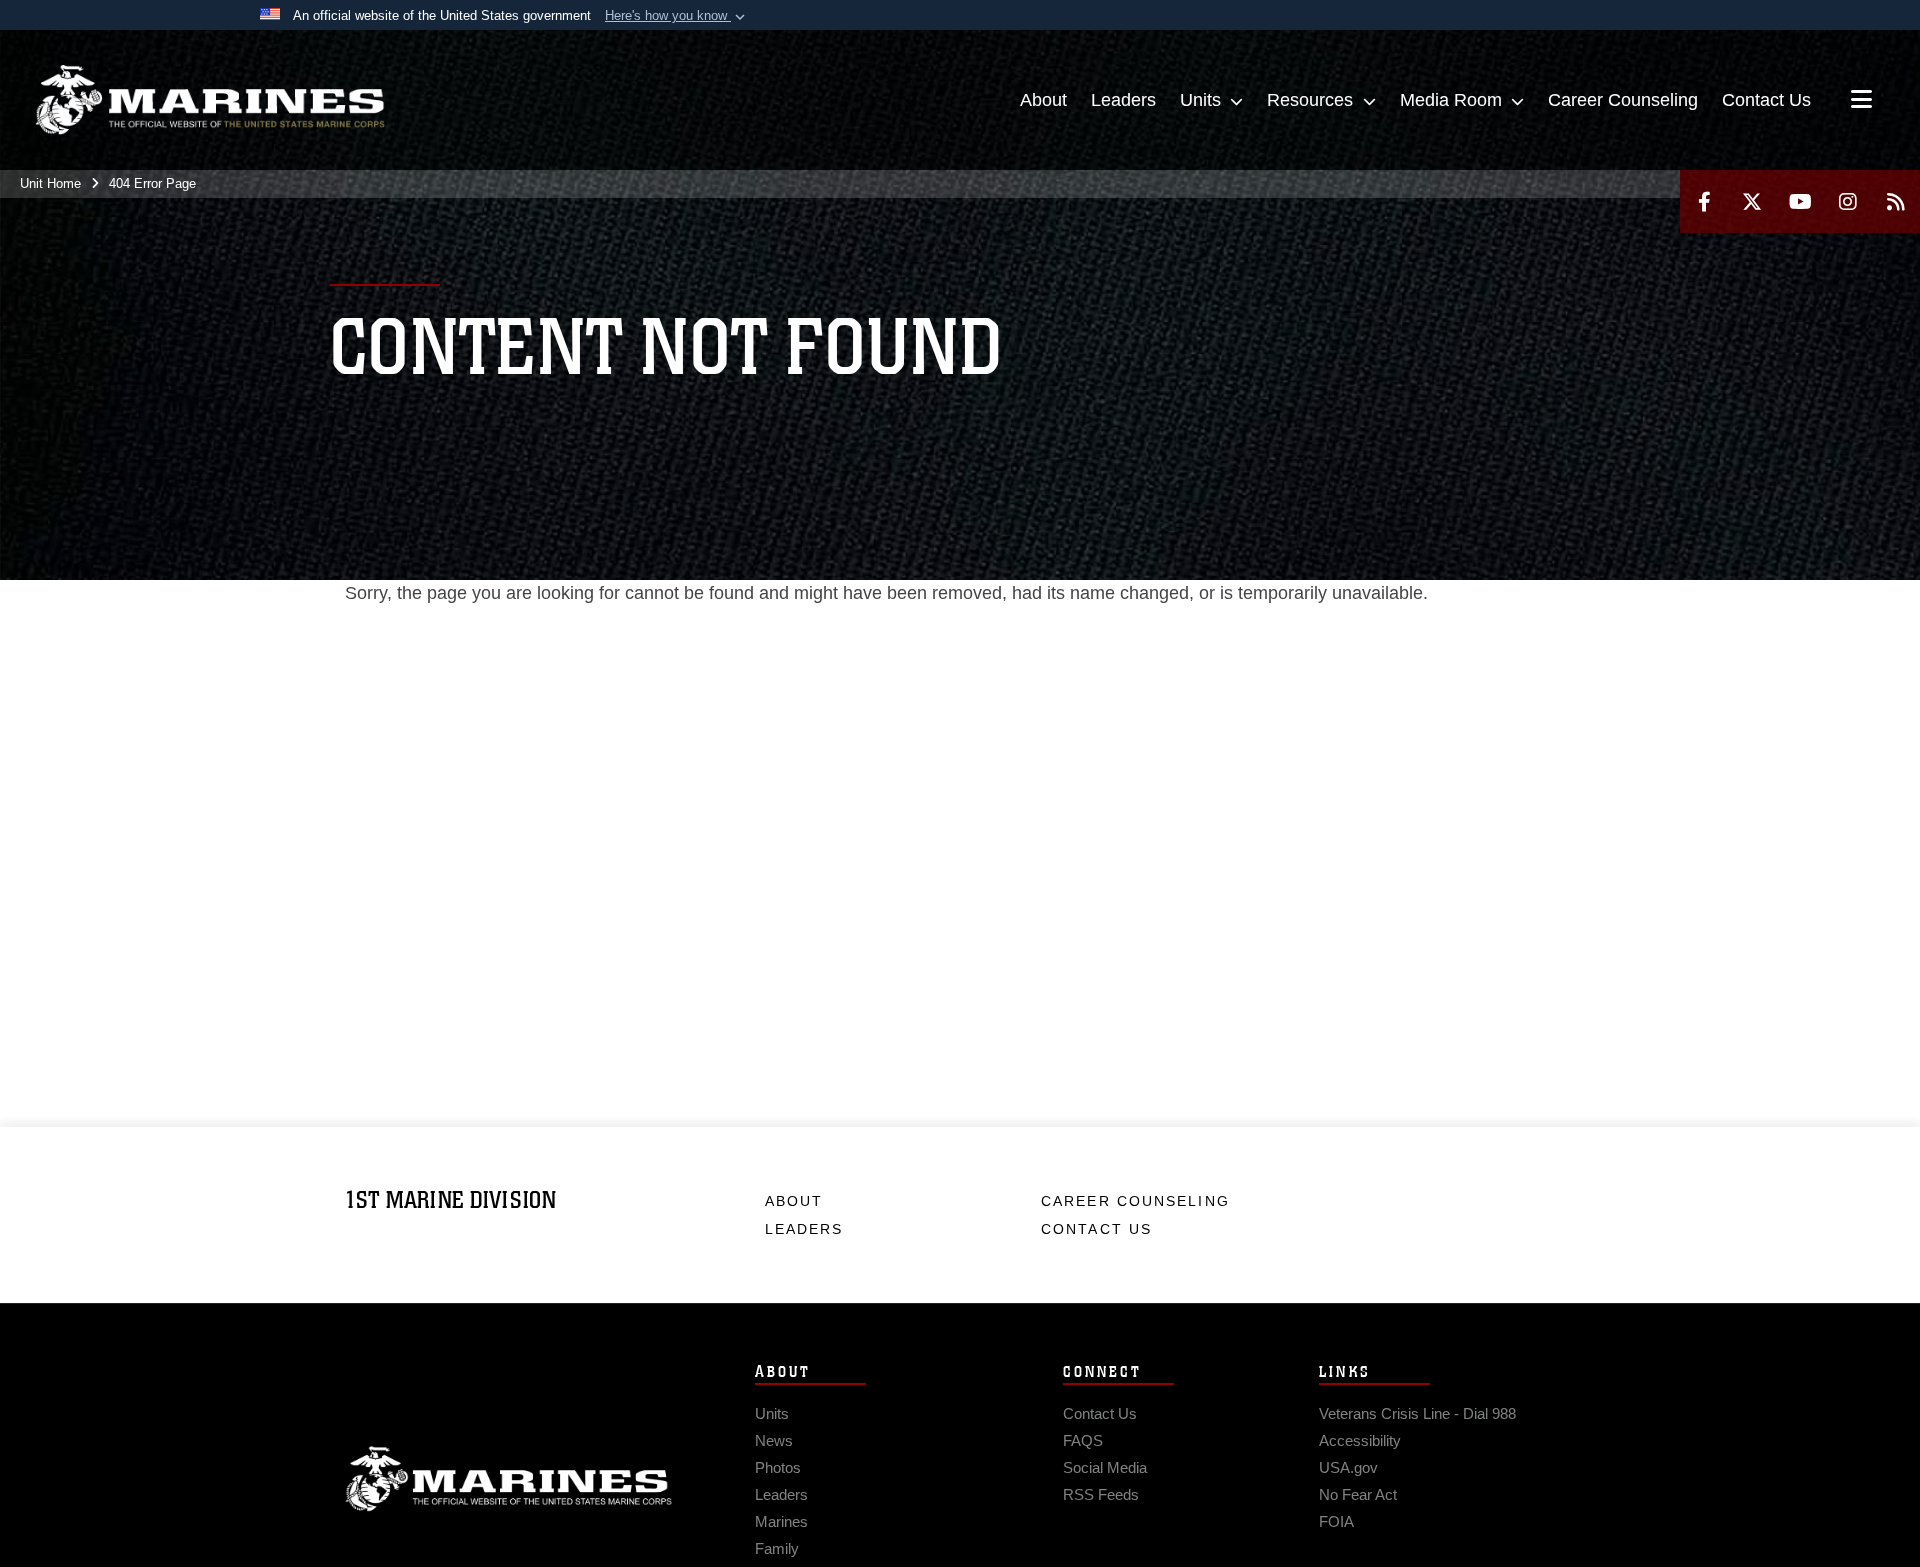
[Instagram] (1848, 201)
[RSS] (1896, 201)
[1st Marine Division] (210, 100)
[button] (677, 16)
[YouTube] (1800, 201)
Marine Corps (509, 1479)
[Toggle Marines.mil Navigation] (1861, 101)
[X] (1752, 201)
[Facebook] (1704, 201)
